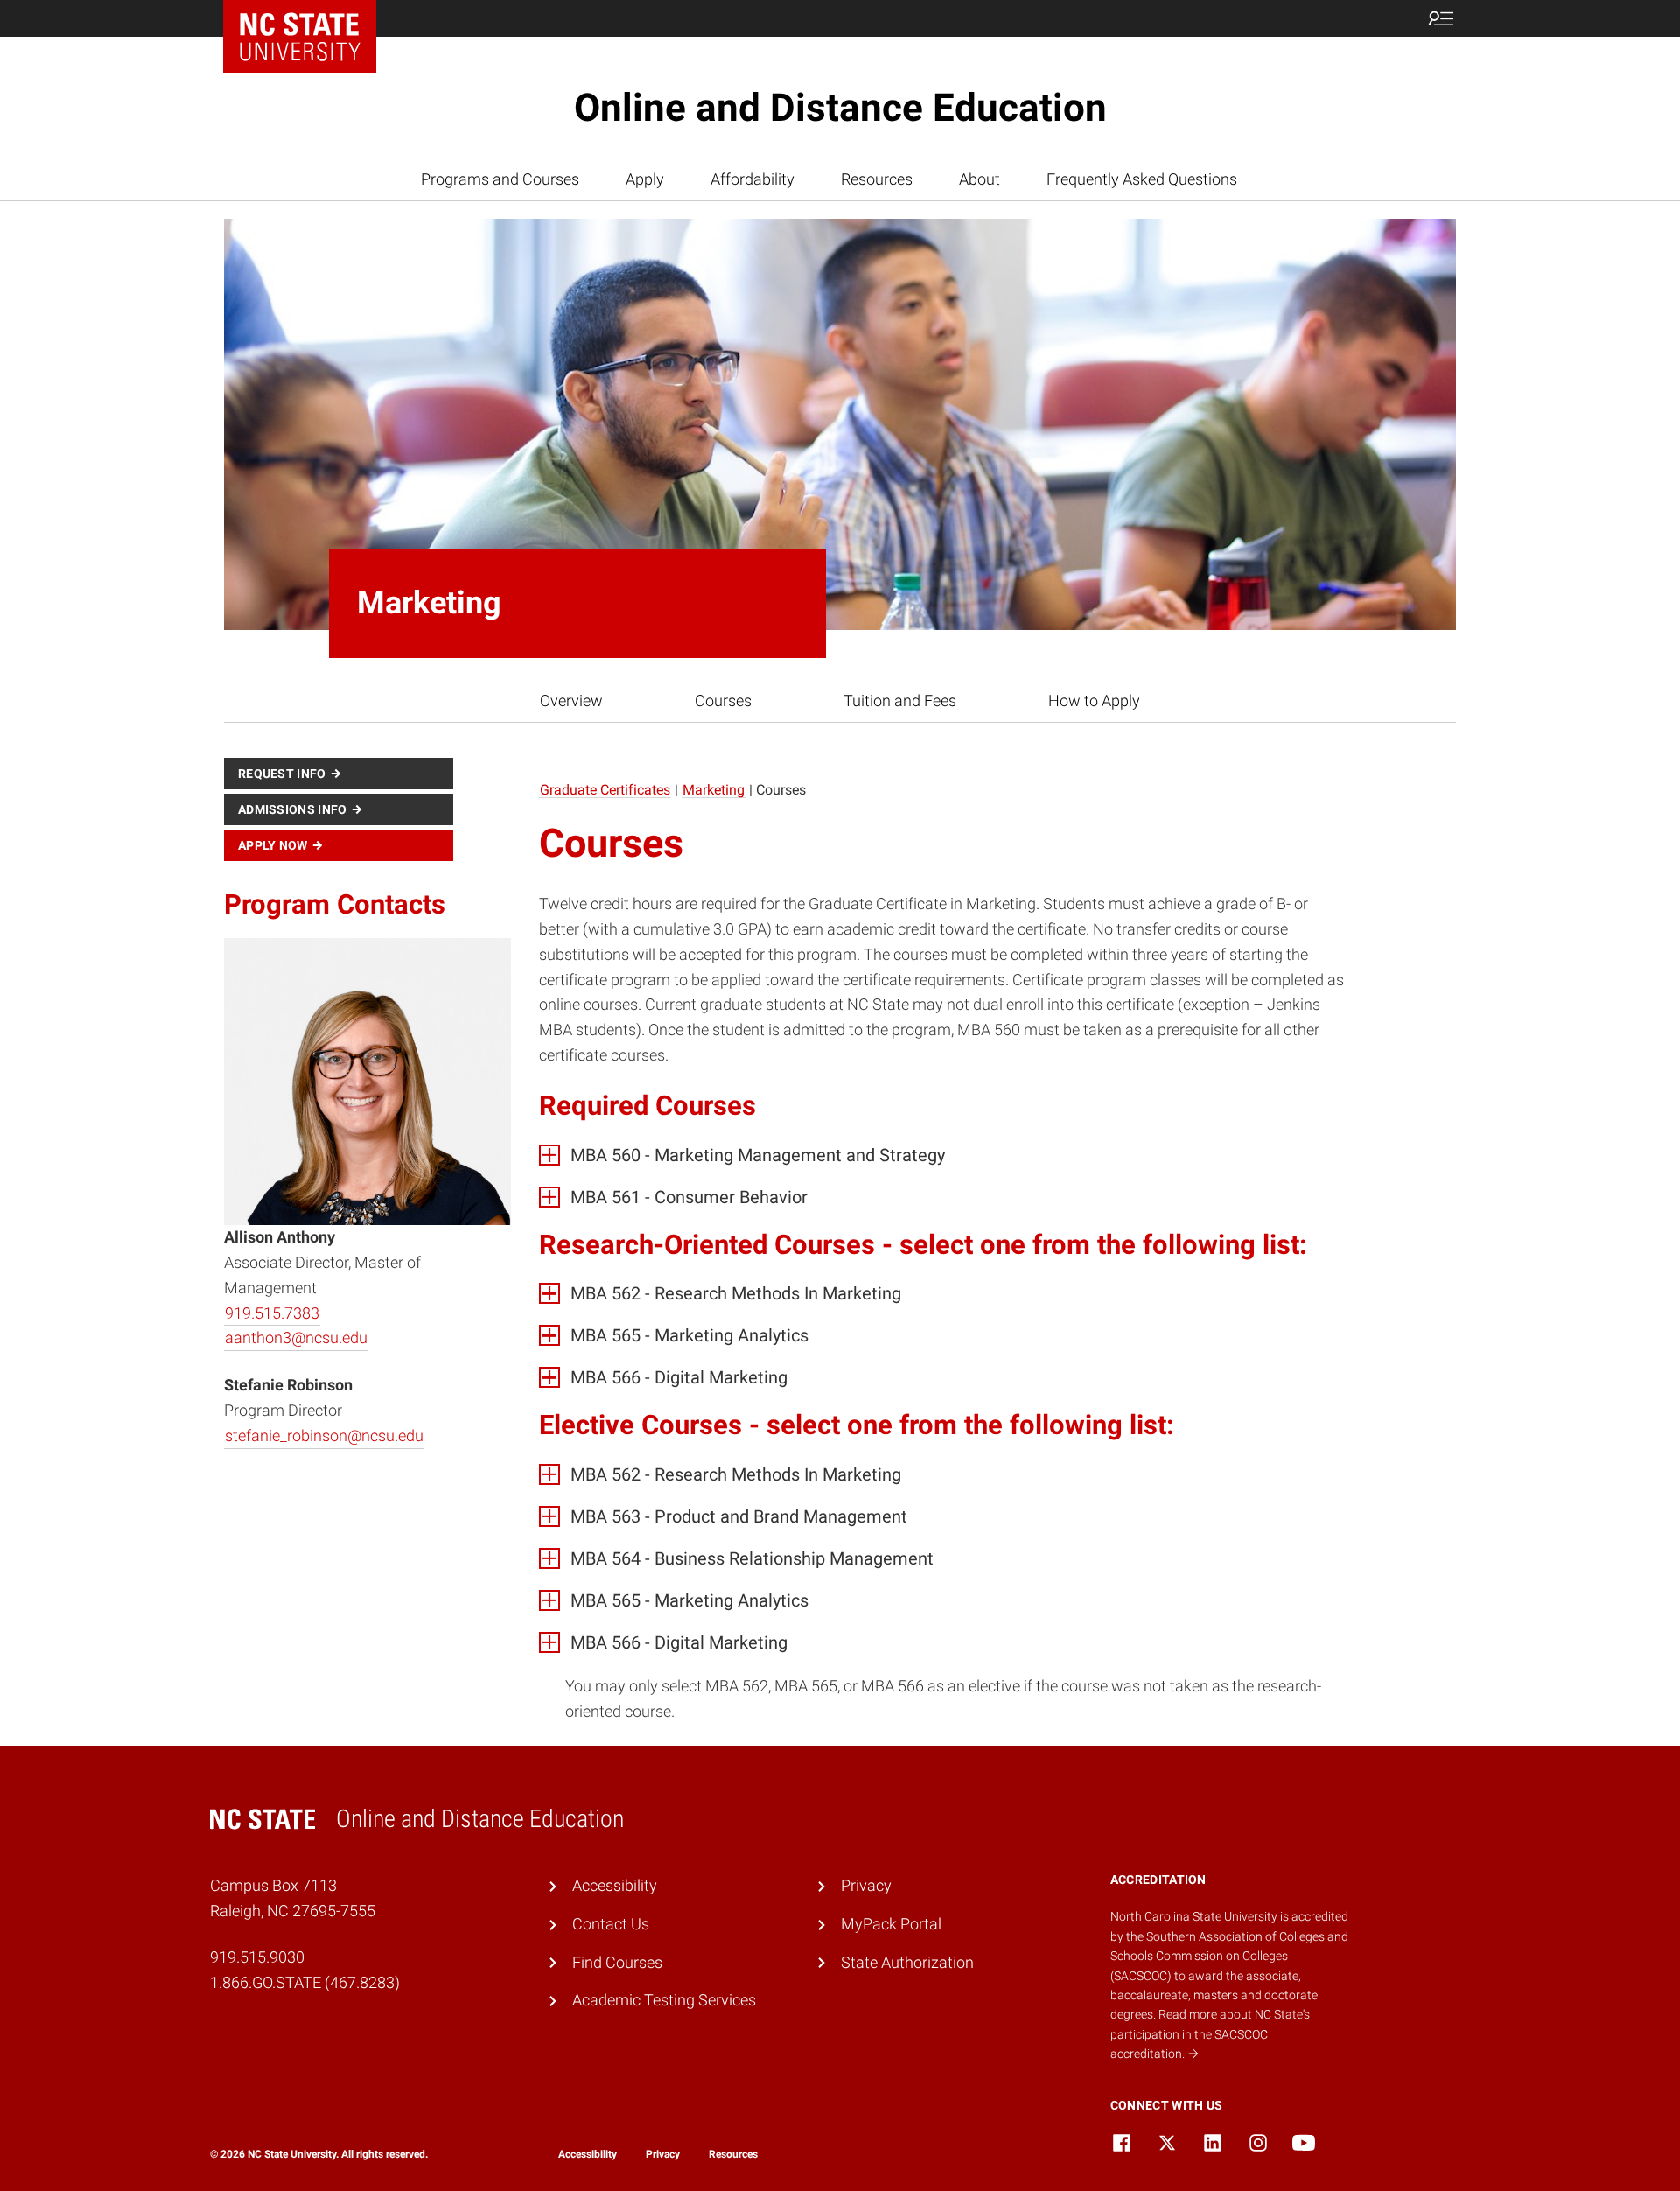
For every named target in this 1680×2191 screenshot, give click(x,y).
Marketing (714, 790)
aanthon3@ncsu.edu (296, 1338)
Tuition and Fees (900, 700)
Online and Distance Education (840, 108)
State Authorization (907, 1962)
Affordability (752, 179)
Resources (877, 179)
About (980, 179)
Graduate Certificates (605, 790)
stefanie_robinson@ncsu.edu (324, 1435)
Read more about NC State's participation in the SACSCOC (1210, 2034)
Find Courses (617, 1962)
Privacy (866, 1885)
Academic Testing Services (664, 2000)
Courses (723, 700)
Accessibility (615, 1885)
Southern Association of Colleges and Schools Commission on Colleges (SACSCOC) (1229, 1956)
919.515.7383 (272, 1313)
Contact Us (611, 1924)
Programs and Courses (500, 179)
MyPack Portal (891, 1924)
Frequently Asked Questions (1142, 179)
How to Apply (1094, 700)
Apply (645, 179)
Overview (571, 700)
